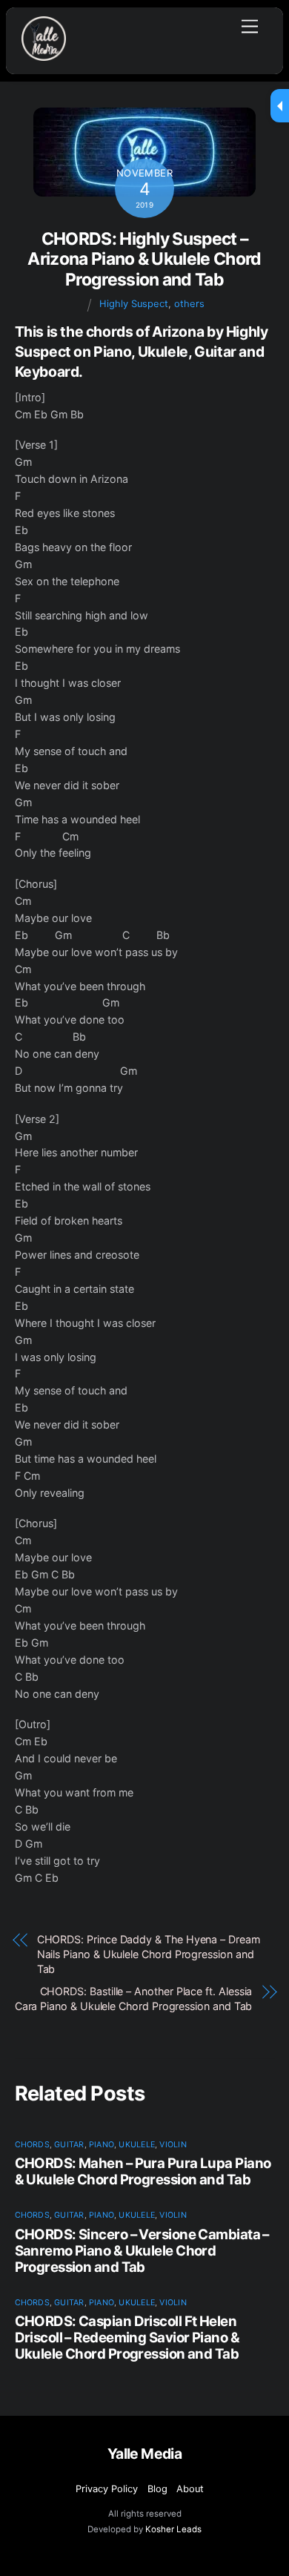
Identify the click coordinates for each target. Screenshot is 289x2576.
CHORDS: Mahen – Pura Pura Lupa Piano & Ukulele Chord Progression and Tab (143, 2171)
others (189, 304)
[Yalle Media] (44, 55)
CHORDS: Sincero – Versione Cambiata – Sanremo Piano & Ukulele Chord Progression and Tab (142, 2250)
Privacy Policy (107, 2489)
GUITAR (69, 2145)
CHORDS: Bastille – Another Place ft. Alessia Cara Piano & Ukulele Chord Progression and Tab (134, 1999)
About (190, 2489)
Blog (157, 2489)
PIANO (102, 2145)
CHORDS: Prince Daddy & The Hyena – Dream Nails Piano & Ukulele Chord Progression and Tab (149, 1954)
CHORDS (32, 2145)
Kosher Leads (173, 2529)
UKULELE (137, 2145)
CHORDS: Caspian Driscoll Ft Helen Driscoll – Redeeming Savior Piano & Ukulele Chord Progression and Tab (127, 2337)
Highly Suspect (134, 304)
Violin (173, 2145)
